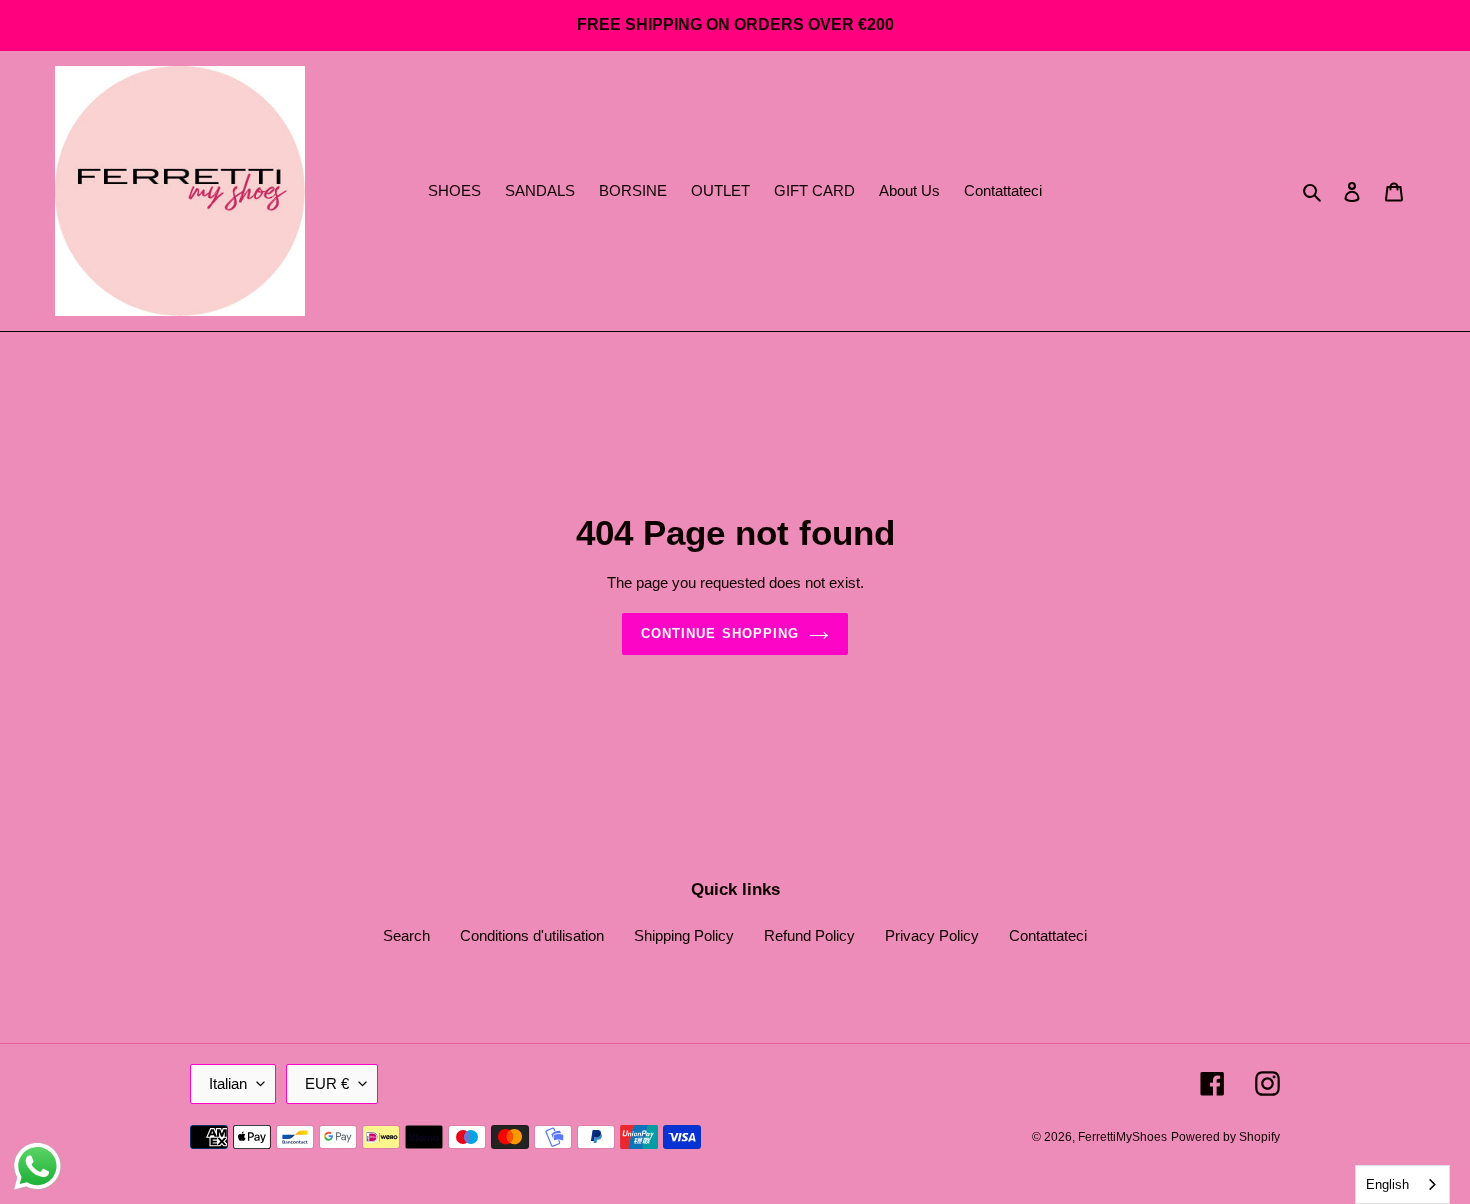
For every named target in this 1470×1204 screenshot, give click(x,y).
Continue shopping (720, 633)
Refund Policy (809, 935)
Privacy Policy (932, 935)
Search (406, 935)
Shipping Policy (684, 935)
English (1387, 1184)
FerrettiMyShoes (1122, 1137)
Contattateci (1048, 935)
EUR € (327, 1083)
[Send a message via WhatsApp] (37, 1166)
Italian (228, 1083)
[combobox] (1402, 1184)
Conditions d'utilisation (532, 935)
